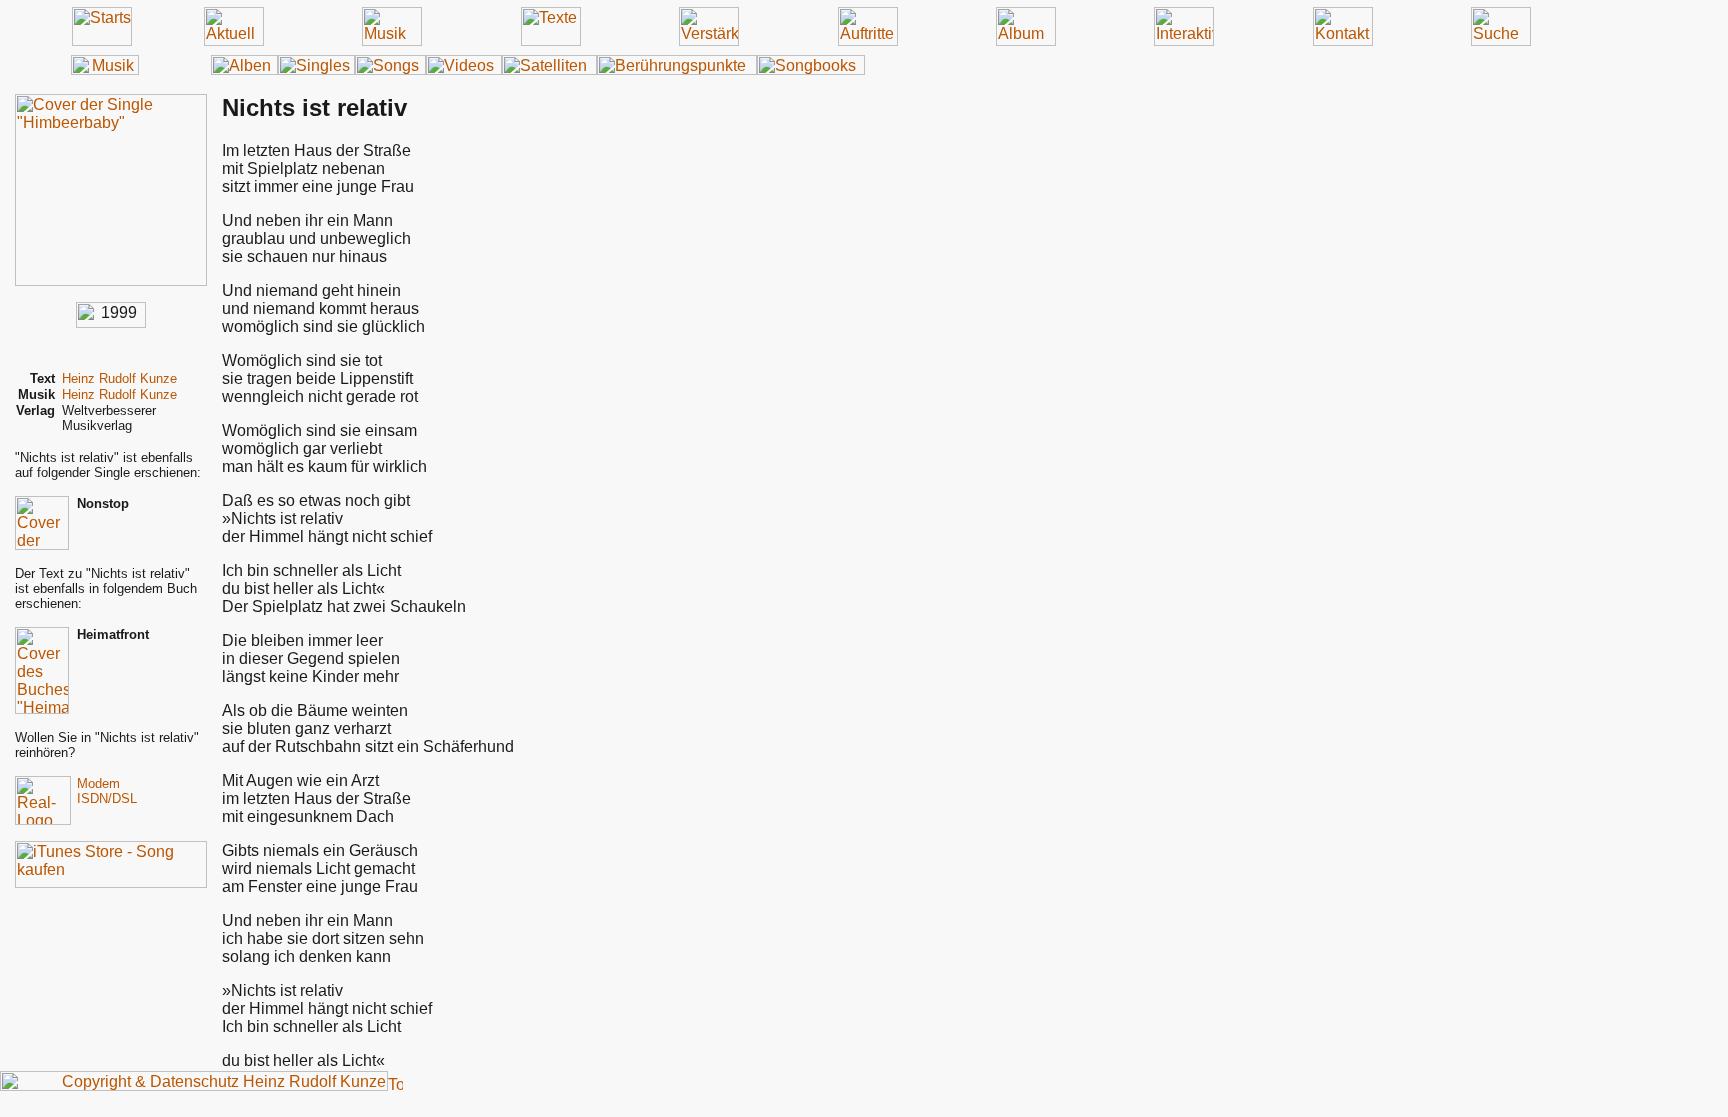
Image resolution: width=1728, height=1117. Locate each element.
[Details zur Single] (111, 280)
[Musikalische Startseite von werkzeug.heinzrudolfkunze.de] (105, 69)
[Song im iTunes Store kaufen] (111, 882)
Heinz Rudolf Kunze (119, 378)
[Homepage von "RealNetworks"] (43, 819)
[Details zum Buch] (42, 708)
